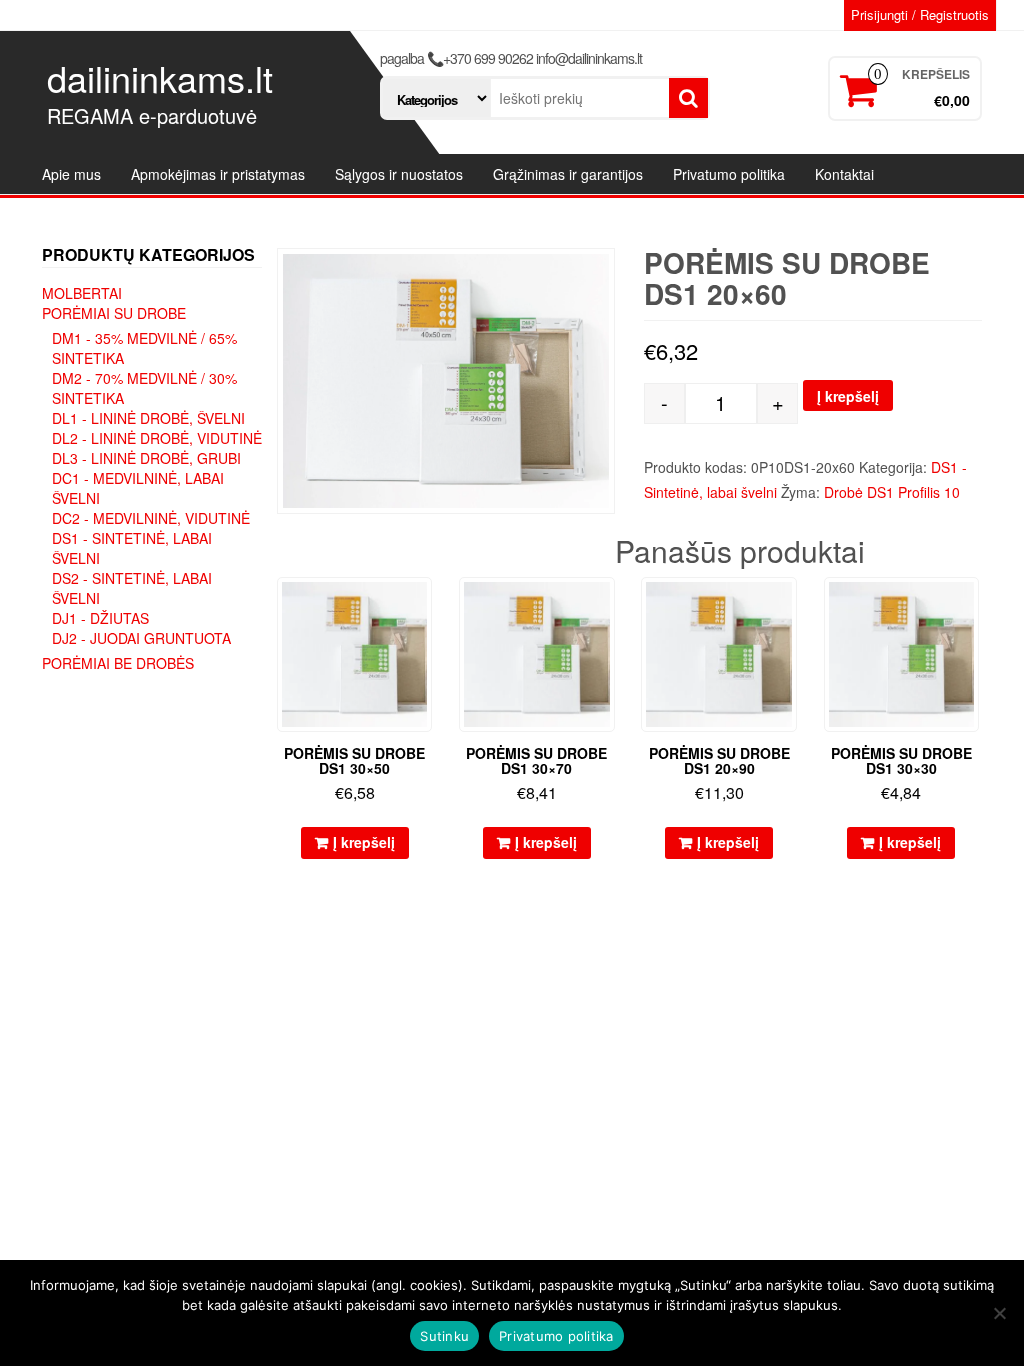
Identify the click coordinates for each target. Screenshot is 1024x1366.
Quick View (422, 606)
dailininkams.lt (160, 77)
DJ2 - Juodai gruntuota (141, 638)
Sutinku (444, 1336)
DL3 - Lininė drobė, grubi (146, 458)
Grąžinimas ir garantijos (568, 174)
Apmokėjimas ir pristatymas (218, 174)
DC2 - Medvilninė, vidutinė (151, 518)
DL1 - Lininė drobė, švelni (148, 418)
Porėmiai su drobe (114, 313)
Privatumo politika (729, 174)
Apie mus (71, 174)
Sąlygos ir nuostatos (399, 174)
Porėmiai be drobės (118, 663)
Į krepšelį (848, 396)
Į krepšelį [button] (364, 842)
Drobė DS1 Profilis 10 (892, 492)
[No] (999, 1313)
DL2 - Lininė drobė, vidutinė (157, 438)
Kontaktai (844, 174)
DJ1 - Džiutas (100, 618)
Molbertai (82, 293)
